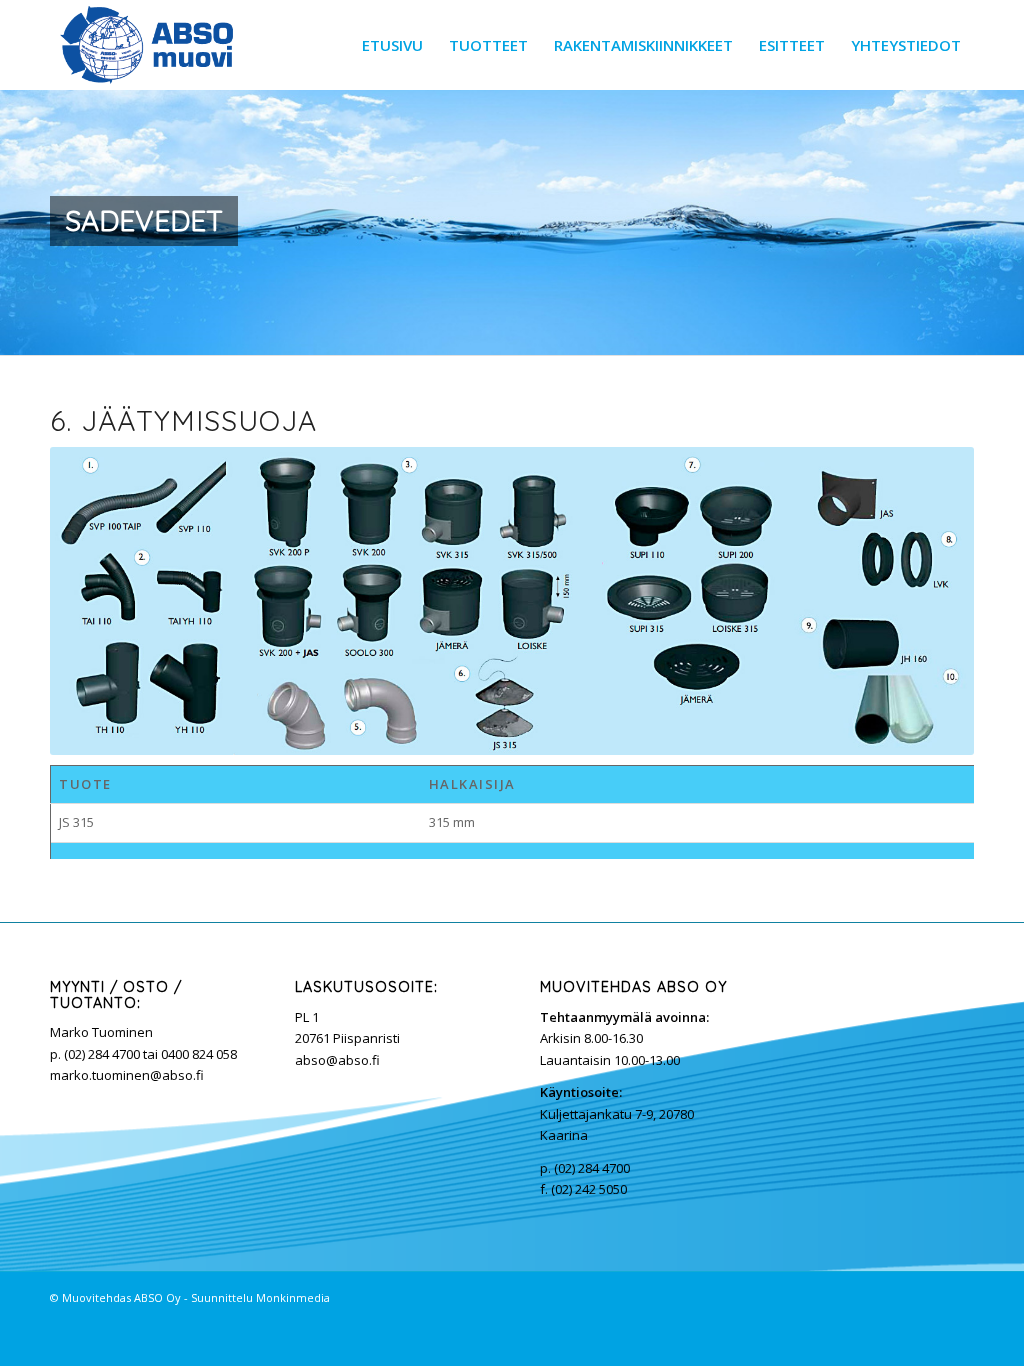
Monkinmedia (293, 1297)
